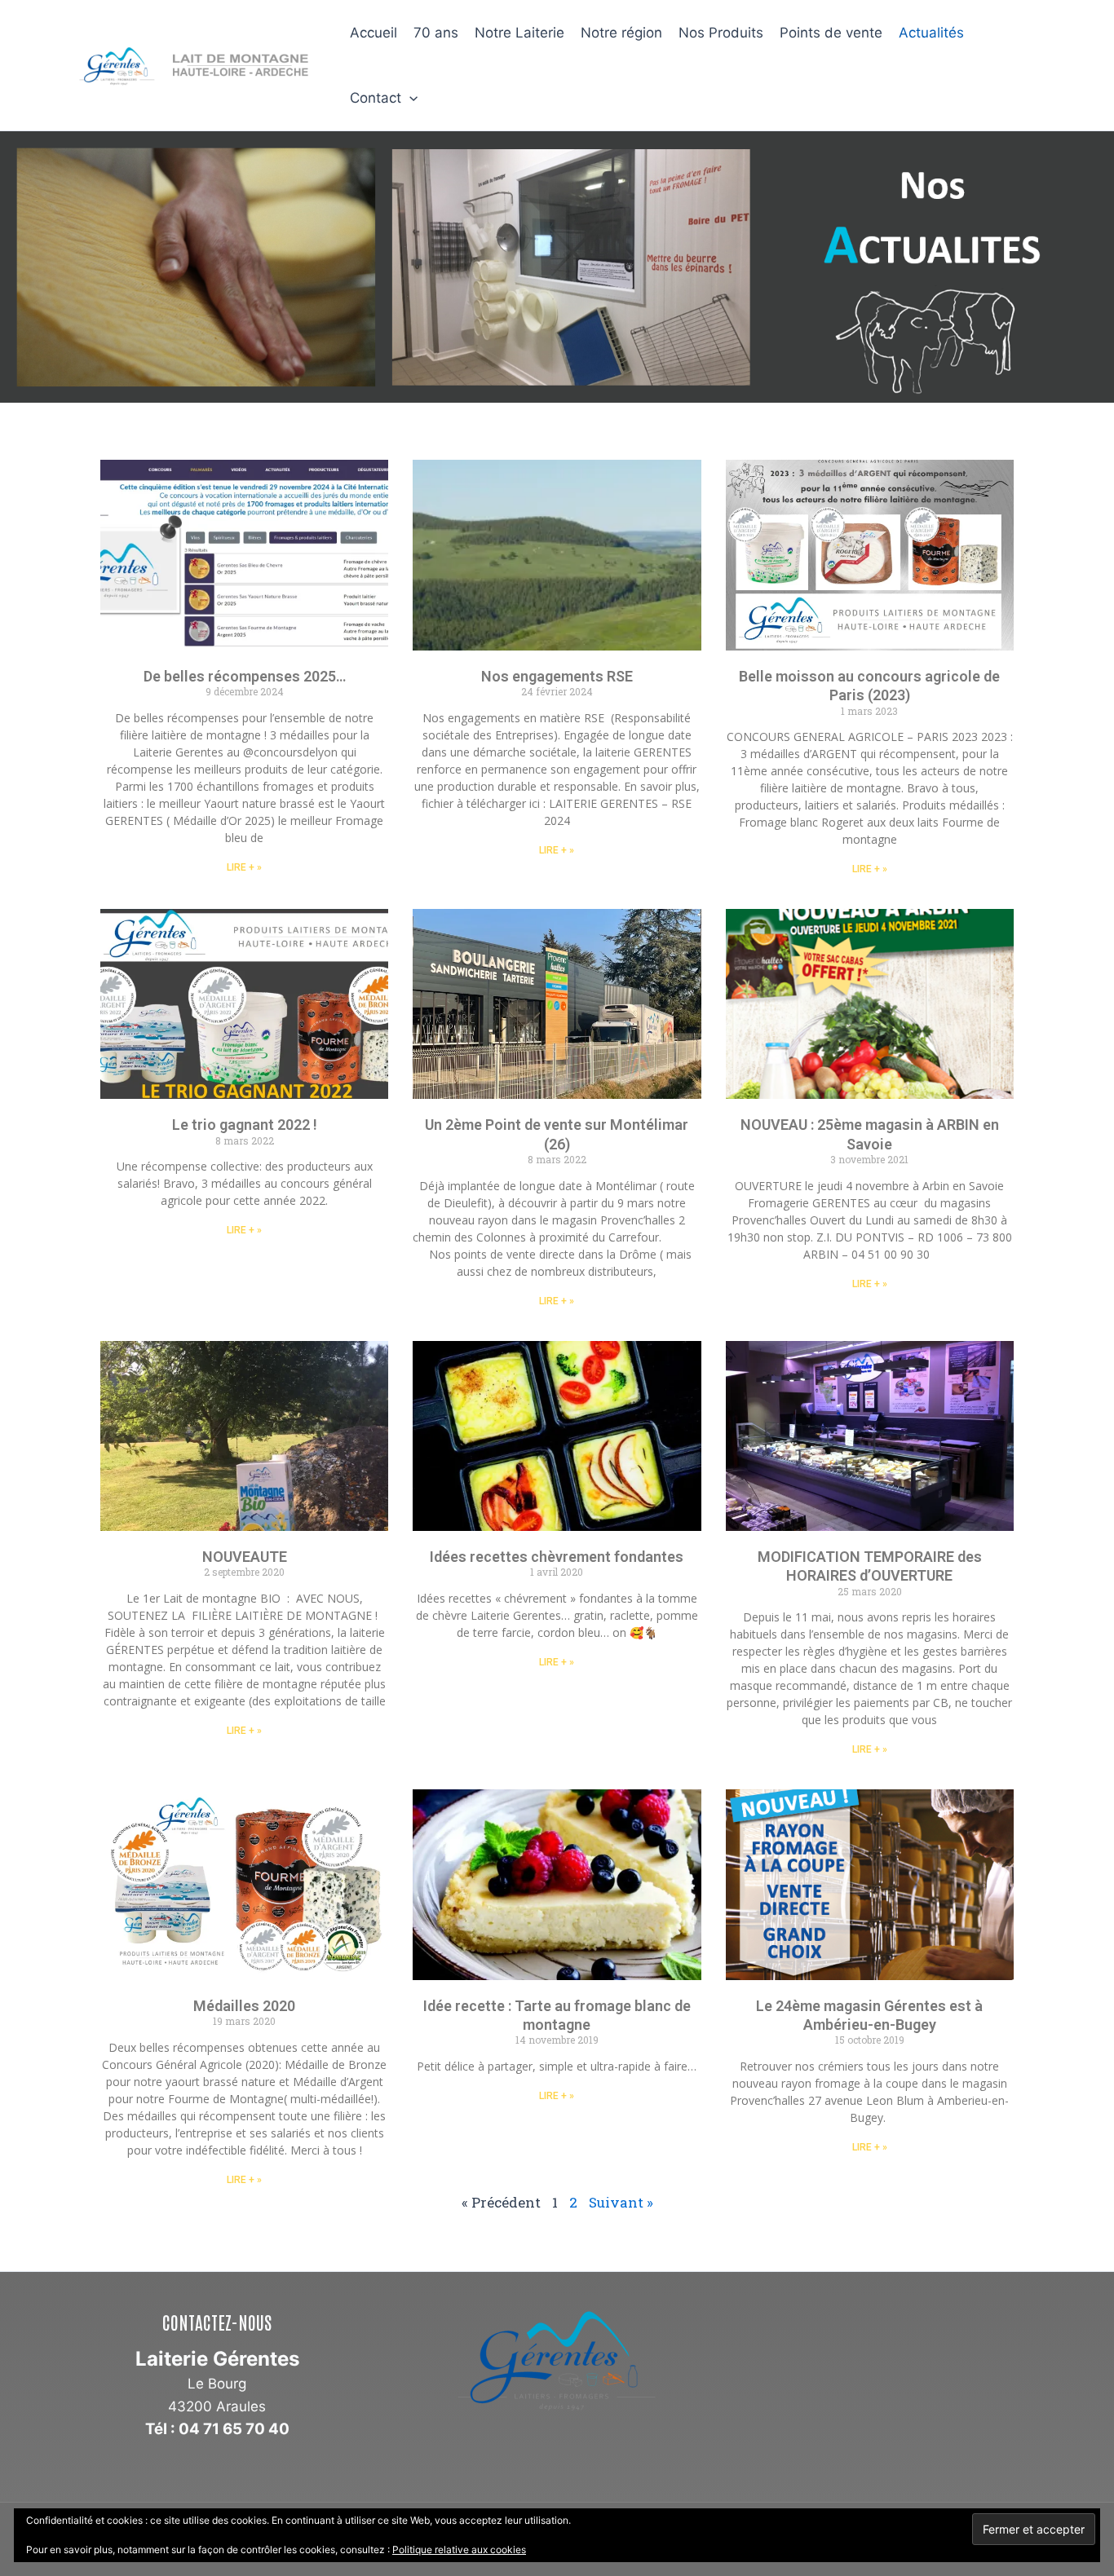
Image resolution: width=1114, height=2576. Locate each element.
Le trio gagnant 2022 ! (245, 1125)
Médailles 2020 (244, 2006)
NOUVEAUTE (245, 1557)
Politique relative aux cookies (459, 2550)
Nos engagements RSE (557, 676)
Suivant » (621, 2202)
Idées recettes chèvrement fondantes (557, 1557)
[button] (409, 98)
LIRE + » (244, 867)
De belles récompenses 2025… (245, 676)
